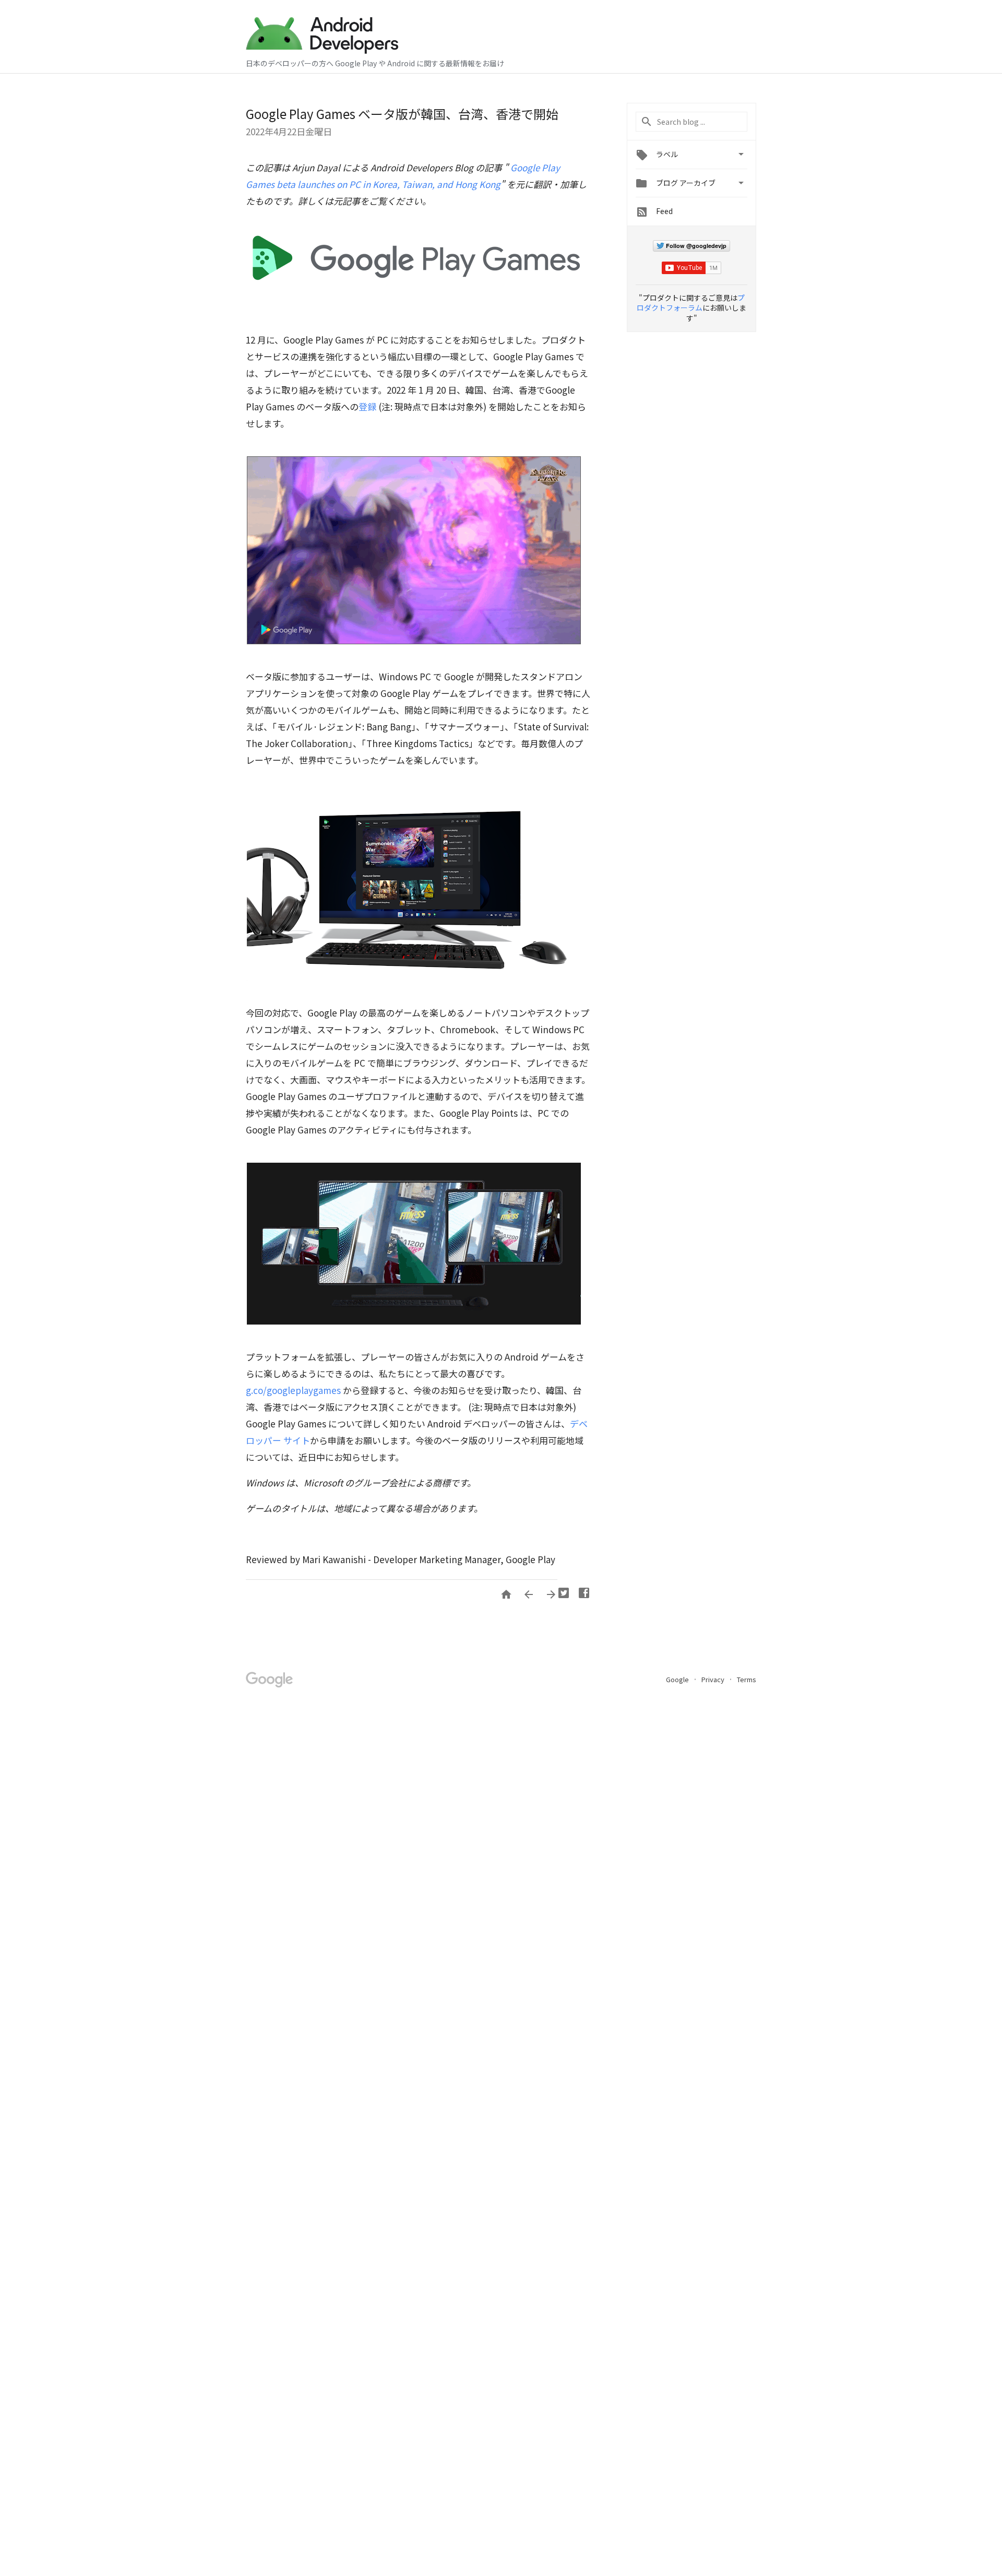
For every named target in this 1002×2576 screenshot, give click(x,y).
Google (678, 1679)
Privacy (714, 1679)
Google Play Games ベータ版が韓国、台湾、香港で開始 (402, 114)
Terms (747, 1679)
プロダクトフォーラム (691, 303)
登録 (367, 406)
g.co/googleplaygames (293, 1390)
